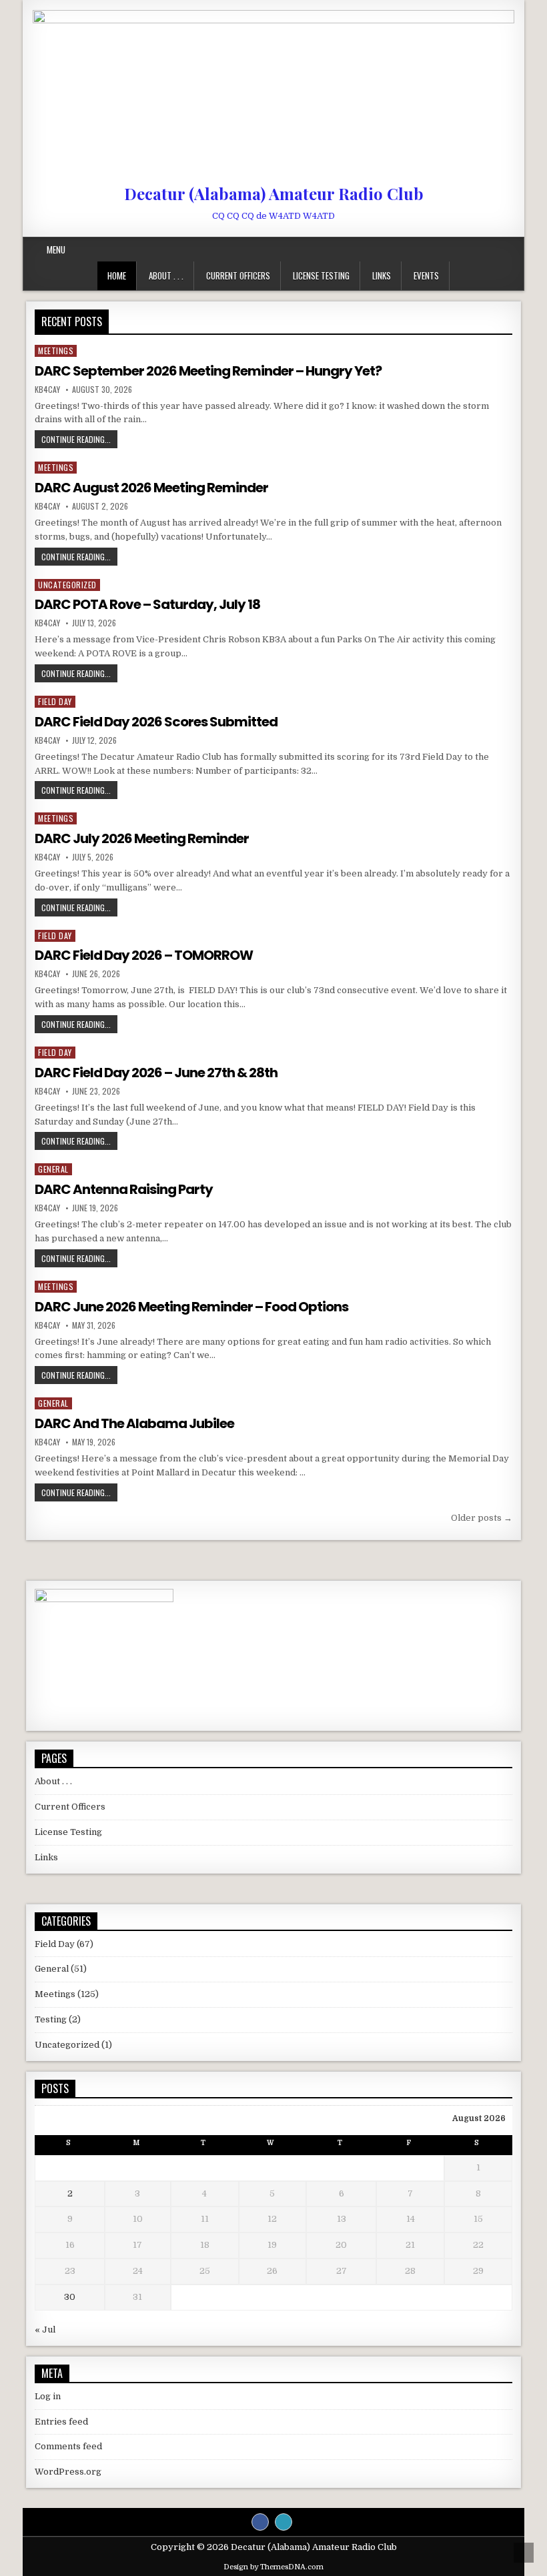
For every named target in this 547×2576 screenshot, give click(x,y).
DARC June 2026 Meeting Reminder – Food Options (191, 1307)
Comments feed (68, 2446)
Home (117, 275)
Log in (48, 2396)
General (53, 1169)
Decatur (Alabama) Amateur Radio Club (274, 193)
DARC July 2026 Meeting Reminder (142, 838)
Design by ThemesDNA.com (273, 2567)
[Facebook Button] (260, 2522)
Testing (51, 2019)
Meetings (56, 351)
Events (426, 275)
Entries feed (61, 2422)
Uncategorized (67, 585)
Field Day (55, 701)
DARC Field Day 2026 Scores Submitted (156, 722)
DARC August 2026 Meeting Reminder (151, 488)
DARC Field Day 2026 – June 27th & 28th (156, 1073)
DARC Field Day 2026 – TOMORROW (144, 955)
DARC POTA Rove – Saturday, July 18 (147, 604)
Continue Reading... (79, 439)
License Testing (321, 275)
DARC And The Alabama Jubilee (134, 1423)
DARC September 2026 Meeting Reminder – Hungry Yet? (208, 371)
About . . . (166, 275)
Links (382, 275)
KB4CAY (47, 390)
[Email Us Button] (284, 2522)
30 (70, 2297)
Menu (56, 249)
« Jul (45, 2330)
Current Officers (238, 275)
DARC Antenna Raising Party (124, 1189)
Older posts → (482, 1518)
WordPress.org (68, 2472)
